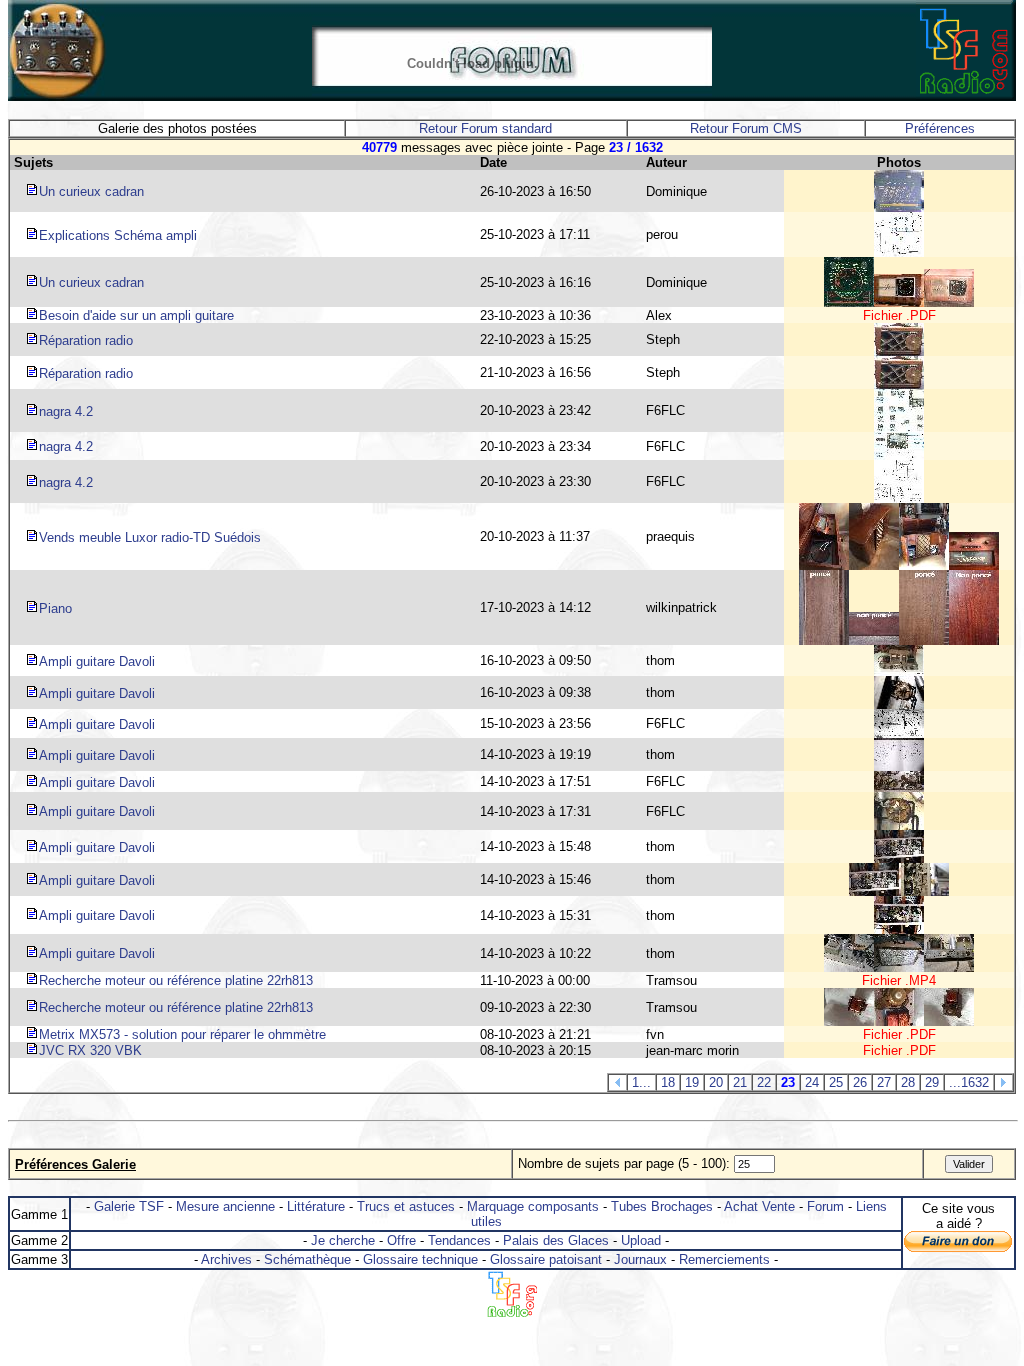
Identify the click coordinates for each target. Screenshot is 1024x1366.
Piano (55, 608)
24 (812, 1082)
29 (932, 1082)
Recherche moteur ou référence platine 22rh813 (176, 980)
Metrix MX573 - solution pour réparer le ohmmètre (182, 1034)
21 (740, 1082)
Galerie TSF (129, 1206)
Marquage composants (533, 1206)
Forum (825, 1206)
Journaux (640, 1259)
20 (716, 1082)
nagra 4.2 (66, 411)
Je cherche (343, 1240)
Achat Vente (759, 1206)
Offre (401, 1240)
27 (884, 1082)
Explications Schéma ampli (118, 235)
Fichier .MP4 (899, 980)
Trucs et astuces (406, 1206)
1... (641, 1082)
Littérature (316, 1206)
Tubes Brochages (662, 1206)
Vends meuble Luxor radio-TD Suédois (150, 537)
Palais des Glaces (556, 1240)
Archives (226, 1259)
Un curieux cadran (91, 191)
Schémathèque (307, 1259)
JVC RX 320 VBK (90, 1050)
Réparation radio (86, 340)
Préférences (940, 128)
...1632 (969, 1082)
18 (668, 1082)
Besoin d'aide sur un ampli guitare (136, 315)
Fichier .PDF (899, 315)
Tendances (459, 1240)
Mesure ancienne (225, 1206)
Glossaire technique (420, 1259)
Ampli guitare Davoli (97, 661)
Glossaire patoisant (546, 1259)
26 (860, 1082)
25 (836, 1082)
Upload (641, 1240)
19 (692, 1082)
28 (908, 1082)
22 (764, 1082)
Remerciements (724, 1259)
